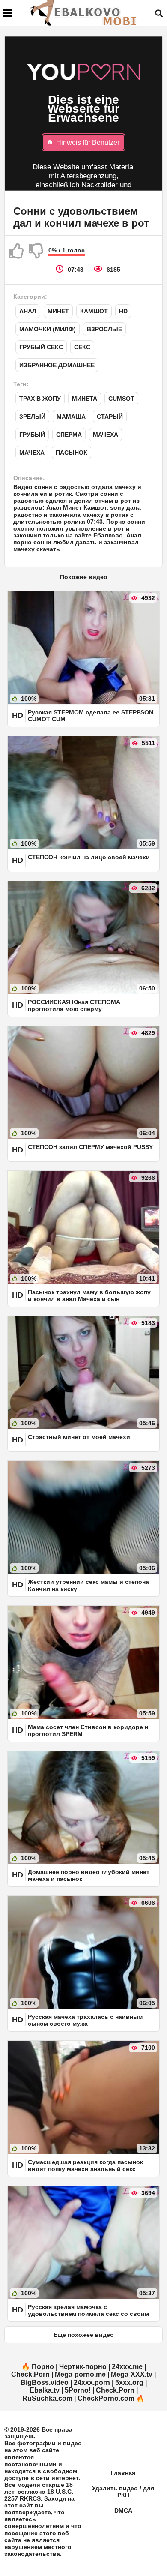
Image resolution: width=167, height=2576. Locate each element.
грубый (32, 435)
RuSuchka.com (47, 2398)
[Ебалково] (84, 13)
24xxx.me (127, 2367)
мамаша (71, 417)
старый (110, 417)
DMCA (123, 2510)
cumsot (121, 399)
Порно (43, 2367)
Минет (58, 311)
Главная (123, 2473)
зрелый (32, 417)
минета (85, 399)
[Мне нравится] (17, 251)
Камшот (94, 311)
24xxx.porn (92, 2383)
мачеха (106, 435)
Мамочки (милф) (48, 329)
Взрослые (104, 329)
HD (123, 311)
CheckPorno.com (106, 2398)
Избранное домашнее (57, 365)
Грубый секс (41, 347)
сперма (69, 435)
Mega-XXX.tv (132, 2374)
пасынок (72, 453)
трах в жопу (40, 399)
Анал (28, 311)
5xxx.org (129, 2383)
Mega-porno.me (80, 2374)
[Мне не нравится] (36, 251)
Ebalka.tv (45, 2390)
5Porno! (78, 2390)
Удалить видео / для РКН (123, 2492)
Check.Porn (30, 2374)
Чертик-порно (83, 2367)
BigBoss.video (45, 2383)
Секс (82, 347)
